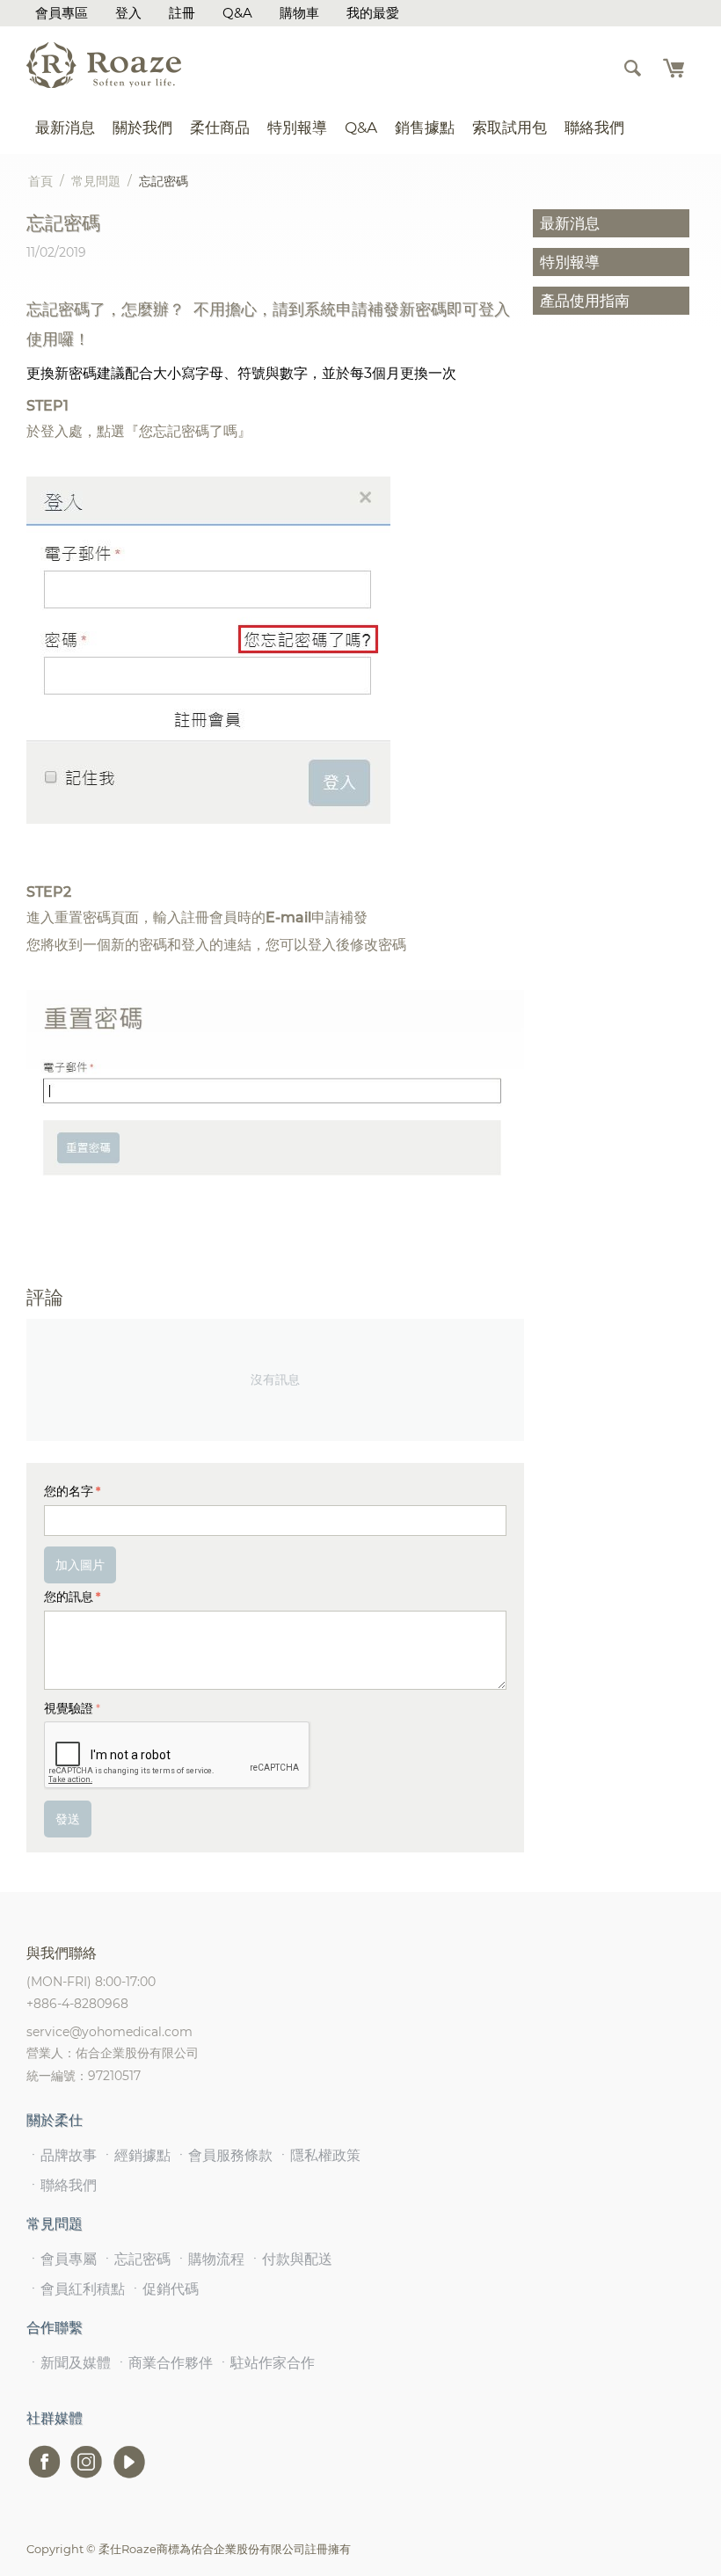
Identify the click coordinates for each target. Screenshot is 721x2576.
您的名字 (69, 1491)
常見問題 (96, 181)
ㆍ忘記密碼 (135, 2259)
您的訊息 (69, 1597)
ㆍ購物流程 (209, 2259)
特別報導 (297, 127)
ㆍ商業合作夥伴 (164, 2363)
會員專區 (62, 13)
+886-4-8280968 (77, 2004)
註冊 (182, 13)
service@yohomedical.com (109, 2032)
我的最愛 (373, 13)
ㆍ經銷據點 (135, 2155)
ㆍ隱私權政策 (318, 2155)
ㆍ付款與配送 (290, 2259)
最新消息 (65, 127)
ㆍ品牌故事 (62, 2155)
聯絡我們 (594, 127)
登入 (128, 13)
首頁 (40, 181)
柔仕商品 (220, 127)
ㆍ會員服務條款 (223, 2155)
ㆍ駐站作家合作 (266, 2363)
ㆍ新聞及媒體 (69, 2363)
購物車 (299, 13)
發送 (68, 1819)
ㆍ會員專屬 (62, 2259)
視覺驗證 (69, 1708)
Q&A (237, 13)
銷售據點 (425, 127)
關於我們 (142, 127)
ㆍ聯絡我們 (62, 2185)
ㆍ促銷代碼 (164, 2289)
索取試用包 (510, 127)
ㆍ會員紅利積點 (76, 2289)
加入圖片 (80, 1565)
